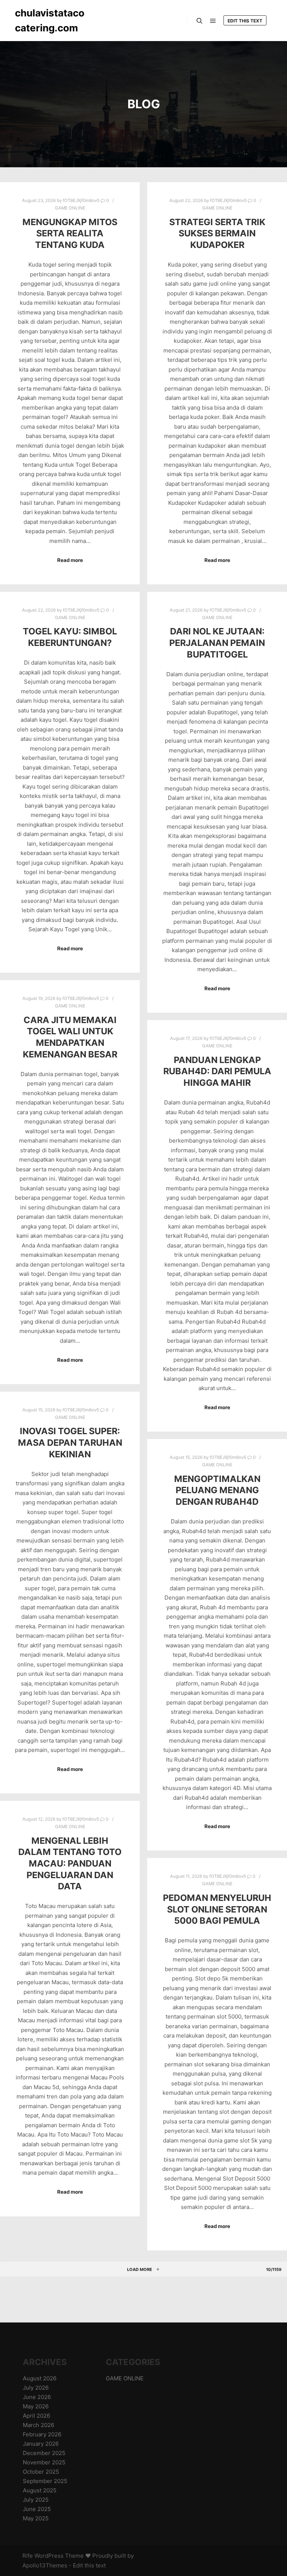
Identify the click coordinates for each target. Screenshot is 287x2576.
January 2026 (41, 2444)
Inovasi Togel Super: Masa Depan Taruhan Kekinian (70, 1442)
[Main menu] (213, 21)
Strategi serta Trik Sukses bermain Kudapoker (217, 233)
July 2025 (36, 2500)
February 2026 (42, 2434)
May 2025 (36, 2518)
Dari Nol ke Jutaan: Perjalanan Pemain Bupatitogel (217, 643)
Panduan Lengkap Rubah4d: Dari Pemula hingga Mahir (217, 1071)
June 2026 (37, 2397)
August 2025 (40, 2490)
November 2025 (44, 2462)
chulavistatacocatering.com (50, 20)
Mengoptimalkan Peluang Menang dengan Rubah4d (217, 1490)
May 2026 (36, 2406)
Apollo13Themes (45, 2565)
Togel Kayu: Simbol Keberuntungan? (70, 637)
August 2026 (40, 2378)
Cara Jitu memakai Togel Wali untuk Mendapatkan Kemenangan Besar (70, 1037)
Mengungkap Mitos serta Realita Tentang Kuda (70, 233)
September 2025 (45, 2481)
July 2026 (36, 2388)
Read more (70, 560)
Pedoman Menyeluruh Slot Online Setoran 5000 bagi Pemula (217, 1909)
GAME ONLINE (70, 208)
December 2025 (44, 2453)
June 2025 (37, 2509)
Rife (28, 2556)
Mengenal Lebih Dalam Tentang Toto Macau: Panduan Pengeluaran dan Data (70, 1863)
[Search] (200, 21)
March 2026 (38, 2425)
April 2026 (36, 2416)
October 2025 (41, 2472)
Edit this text (245, 21)
